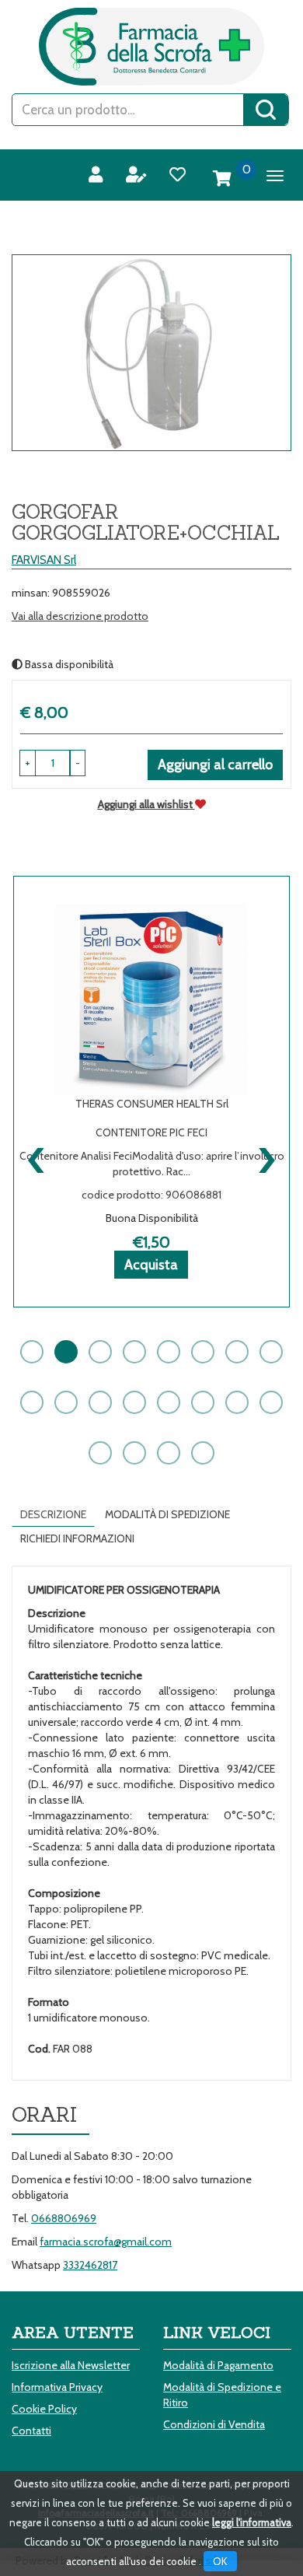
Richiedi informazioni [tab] (77, 1538)
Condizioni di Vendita (214, 2424)
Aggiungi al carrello (215, 765)
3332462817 (90, 2265)
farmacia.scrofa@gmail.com (106, 2242)
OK (220, 2561)
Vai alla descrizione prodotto (80, 616)
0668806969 (64, 2218)
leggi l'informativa (252, 2522)
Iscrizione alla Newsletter (71, 2365)
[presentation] (37, 1157)
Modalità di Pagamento (218, 2365)
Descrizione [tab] (53, 1514)
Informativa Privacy (57, 2387)
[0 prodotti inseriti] (222, 179)
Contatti (31, 2431)
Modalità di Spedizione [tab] (167, 1514)
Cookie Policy (44, 2409)
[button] (78, 763)
